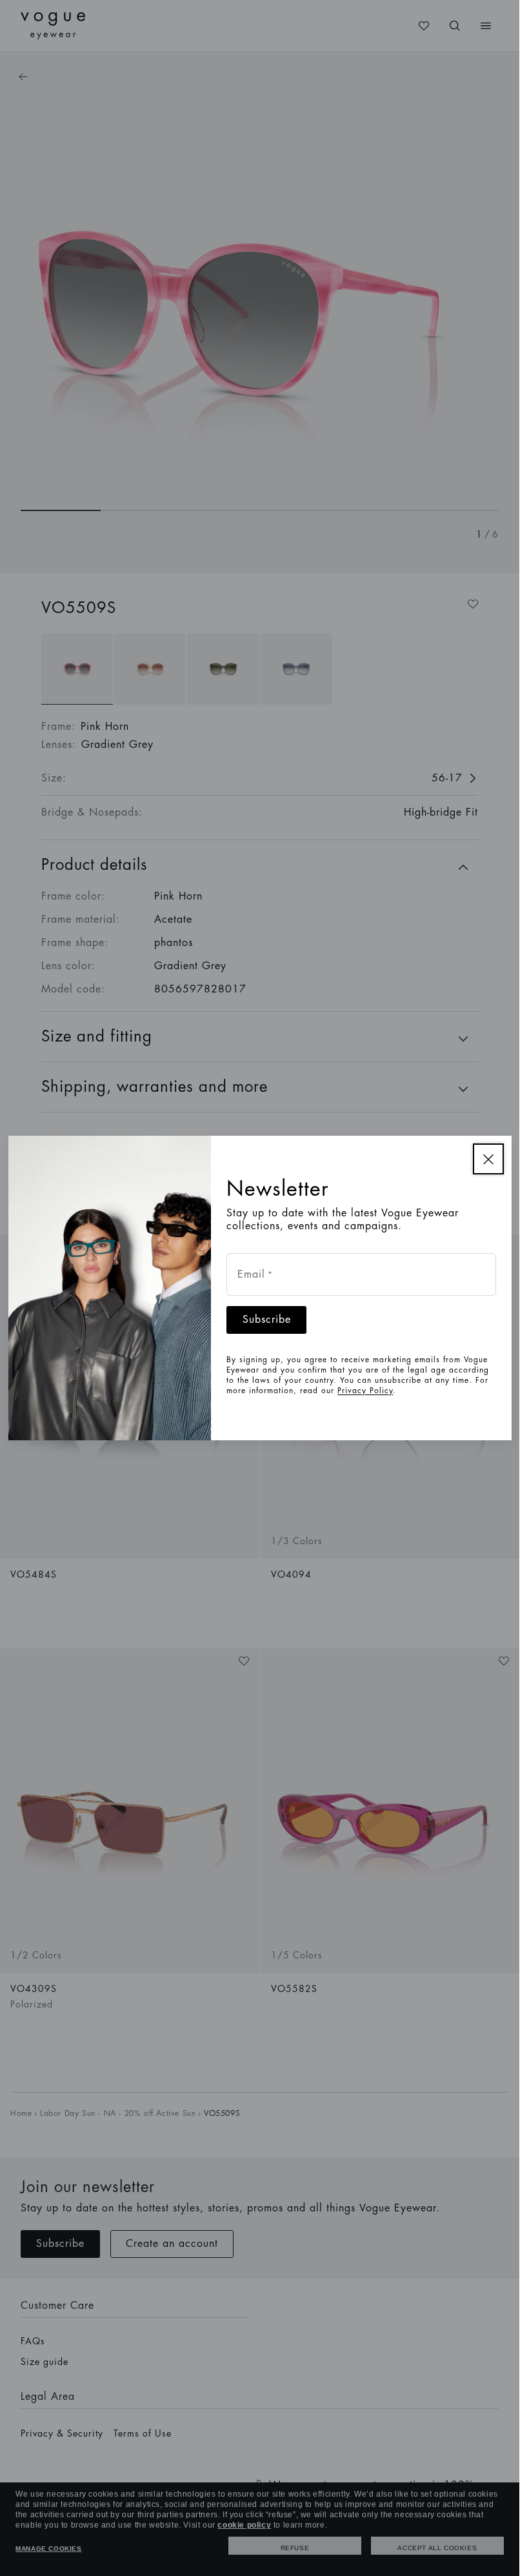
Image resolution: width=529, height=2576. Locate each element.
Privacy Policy (365, 1391)
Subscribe (267, 1320)
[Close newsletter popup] (488, 1159)
